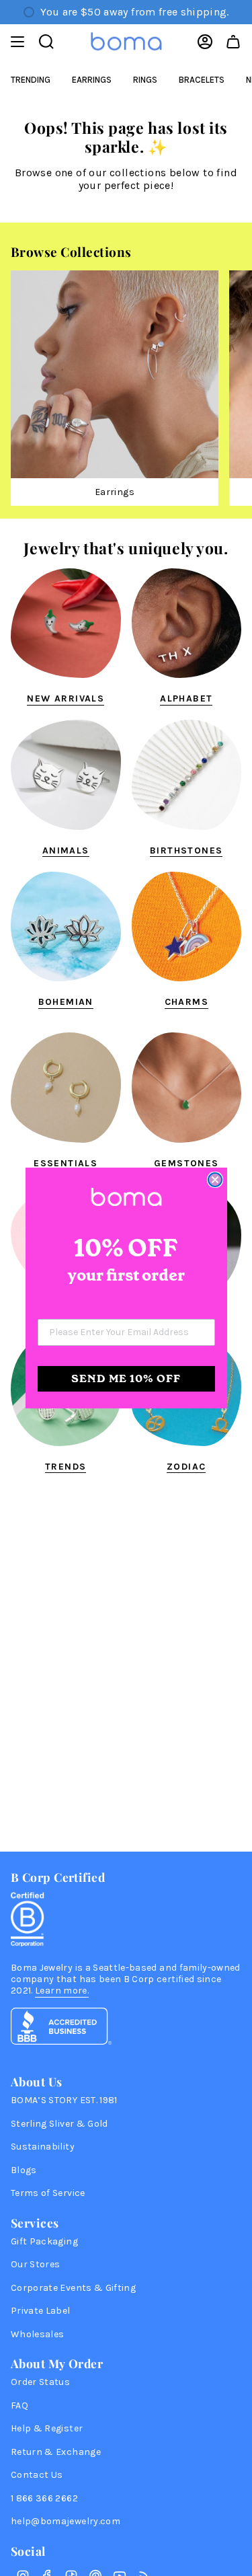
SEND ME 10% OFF (126, 1378)
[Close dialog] (215, 1180)
